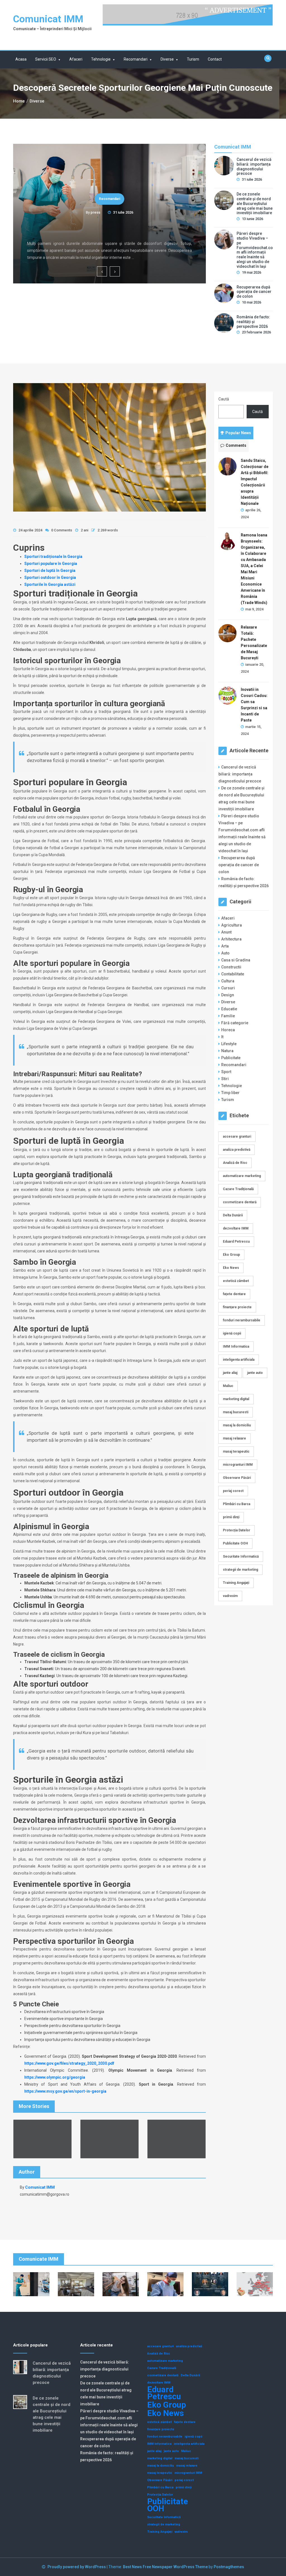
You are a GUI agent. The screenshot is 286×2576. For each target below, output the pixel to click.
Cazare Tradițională (238, 1189)
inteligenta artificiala (239, 1360)
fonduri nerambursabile (242, 1320)
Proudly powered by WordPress (77, 2567)
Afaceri (76, 59)
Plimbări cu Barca (237, 1504)
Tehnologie (101, 59)
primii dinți (231, 1517)
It (222, 1037)
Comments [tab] (236, 445)
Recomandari (136, 59)
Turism (193, 59)
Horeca (228, 1030)
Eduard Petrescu (236, 1242)
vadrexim (230, 1596)
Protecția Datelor (237, 1530)
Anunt (226, 932)
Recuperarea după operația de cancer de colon (254, 292)
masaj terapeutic (236, 1451)
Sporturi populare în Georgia (51, 564)
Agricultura (232, 925)
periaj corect (233, 1491)
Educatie (229, 1009)
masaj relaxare (234, 1438)
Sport (226, 1072)
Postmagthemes (229, 2567)
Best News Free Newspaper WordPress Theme (165, 2567)
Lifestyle (229, 1044)
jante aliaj (230, 1373)
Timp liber (230, 1093)
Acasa (21, 59)
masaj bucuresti (236, 1412)
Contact (215, 59)
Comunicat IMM (48, 19)
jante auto (255, 1373)
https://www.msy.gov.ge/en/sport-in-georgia (65, 2091)
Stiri (225, 1079)
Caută (224, 399)
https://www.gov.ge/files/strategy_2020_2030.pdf (69, 2063)
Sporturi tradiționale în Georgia (53, 557)
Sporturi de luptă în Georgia (50, 570)
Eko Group (231, 1255)
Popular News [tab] (238, 433)
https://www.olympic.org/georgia (55, 2077)
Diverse (167, 59)
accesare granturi (237, 1137)
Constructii (231, 967)
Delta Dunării (233, 1215)
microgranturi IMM (238, 1465)
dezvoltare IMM (236, 1228)
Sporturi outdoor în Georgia (50, 577)
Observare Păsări (237, 1478)
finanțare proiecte (237, 1307)
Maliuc (228, 1386)
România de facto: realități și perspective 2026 (253, 322)
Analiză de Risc (235, 1163)
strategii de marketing (240, 1570)
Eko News (231, 1268)
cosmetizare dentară (240, 1202)
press (95, 212)
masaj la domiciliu (237, 1425)
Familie (228, 1016)
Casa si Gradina (236, 960)
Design (228, 995)
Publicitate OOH (235, 1543)
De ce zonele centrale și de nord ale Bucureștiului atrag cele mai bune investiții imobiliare (255, 203)
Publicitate (231, 1058)
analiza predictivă (237, 1150)
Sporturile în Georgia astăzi (50, 584)
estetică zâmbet (236, 1281)
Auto (225, 953)
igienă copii (232, 1333)
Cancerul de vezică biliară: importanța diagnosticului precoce (110, 228)
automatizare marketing (242, 1176)
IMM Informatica (236, 1347)
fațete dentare (234, 1294)
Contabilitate (233, 974)
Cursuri (228, 988)
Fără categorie (235, 1023)
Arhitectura (231, 939)
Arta (225, 946)
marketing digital (236, 1399)
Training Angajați (236, 1583)
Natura (227, 1051)
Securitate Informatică (241, 1556)
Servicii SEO (46, 59)
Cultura (228, 981)
